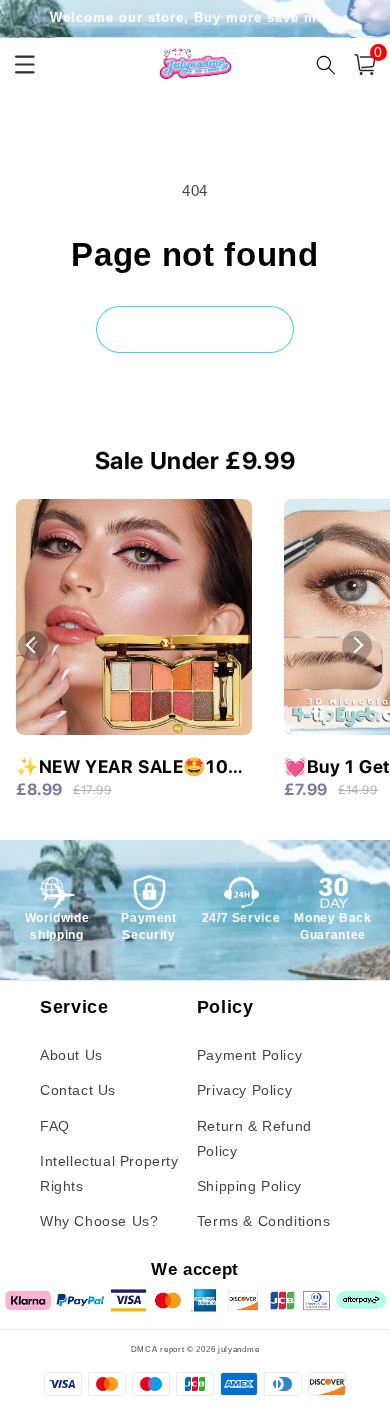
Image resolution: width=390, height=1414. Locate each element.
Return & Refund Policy (254, 1138)
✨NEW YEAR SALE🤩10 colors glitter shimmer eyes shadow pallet (122, 768)
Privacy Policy (244, 1090)
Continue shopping (195, 328)
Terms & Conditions (264, 1221)
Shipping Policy (249, 1186)
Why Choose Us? (99, 1221)
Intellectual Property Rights (109, 1173)
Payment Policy (249, 1055)
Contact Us (78, 1090)
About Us (71, 1055)
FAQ (55, 1126)
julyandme (238, 1349)
